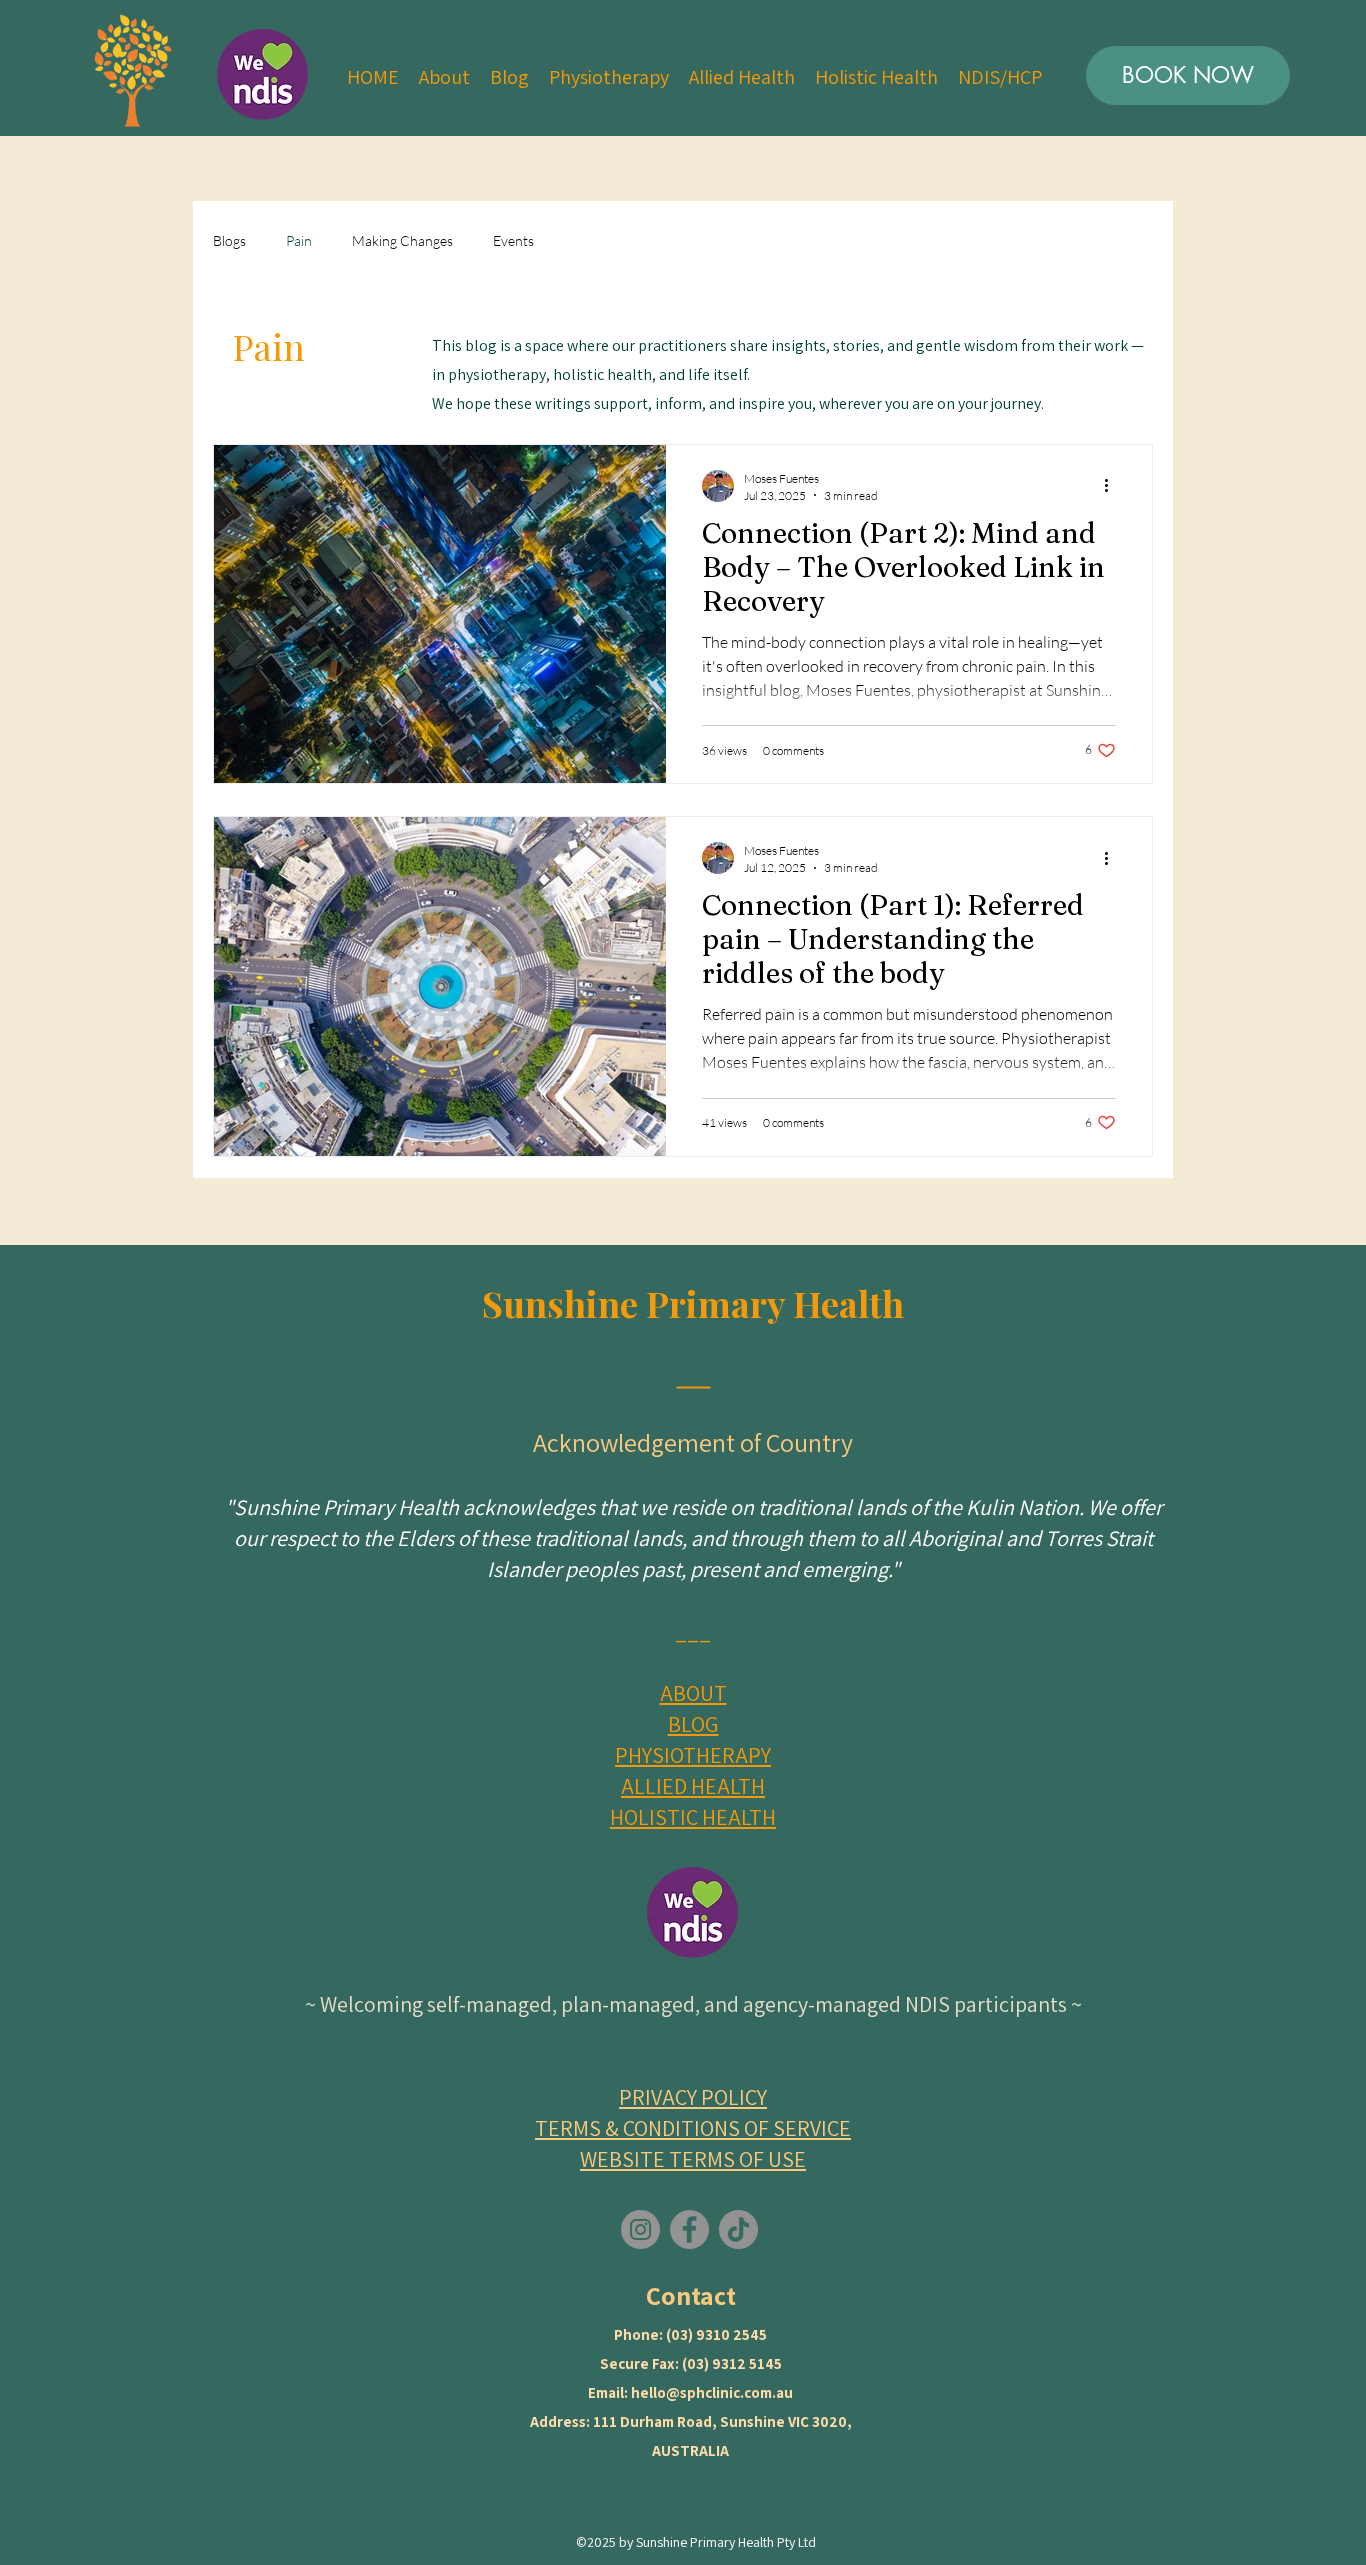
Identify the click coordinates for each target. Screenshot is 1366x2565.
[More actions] (1113, 486)
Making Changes (402, 240)
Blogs (229, 240)
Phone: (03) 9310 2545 (690, 2334)
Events (513, 240)
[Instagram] (640, 2229)
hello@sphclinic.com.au (712, 2392)
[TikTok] (738, 2229)
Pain (299, 240)
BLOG (693, 1724)
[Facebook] (689, 2229)
